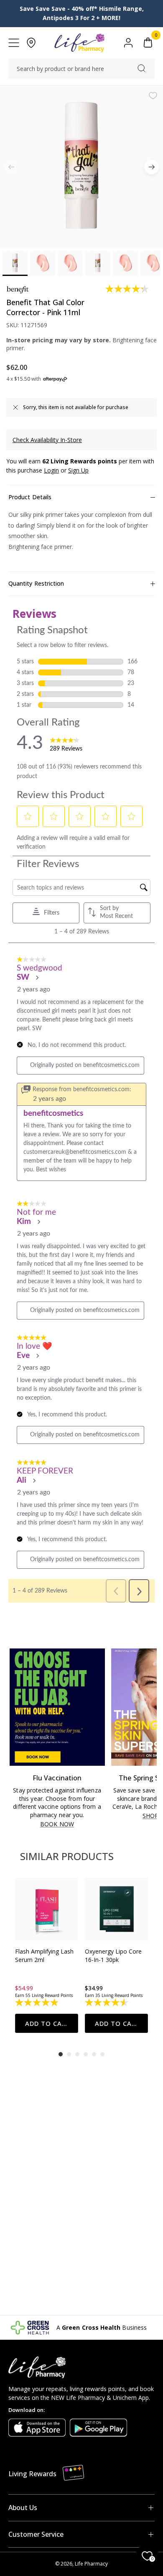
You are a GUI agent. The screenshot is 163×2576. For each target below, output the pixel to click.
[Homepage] (79, 43)
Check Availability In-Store (47, 440)
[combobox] (81, 69)
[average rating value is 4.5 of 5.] (107, 2002)
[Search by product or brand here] (141, 68)
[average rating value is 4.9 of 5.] (37, 2002)
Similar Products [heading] (67, 1856)
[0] (148, 43)
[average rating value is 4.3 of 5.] (128, 289)
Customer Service (36, 2534)
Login (51, 470)
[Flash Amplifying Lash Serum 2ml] (47, 1909)
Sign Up (78, 470)
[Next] (152, 167)
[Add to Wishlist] (153, 96)
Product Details (30, 497)
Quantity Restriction (36, 583)
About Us (23, 2508)
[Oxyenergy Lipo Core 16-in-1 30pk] (116, 1909)
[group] (47, 1955)
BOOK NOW (57, 1824)
